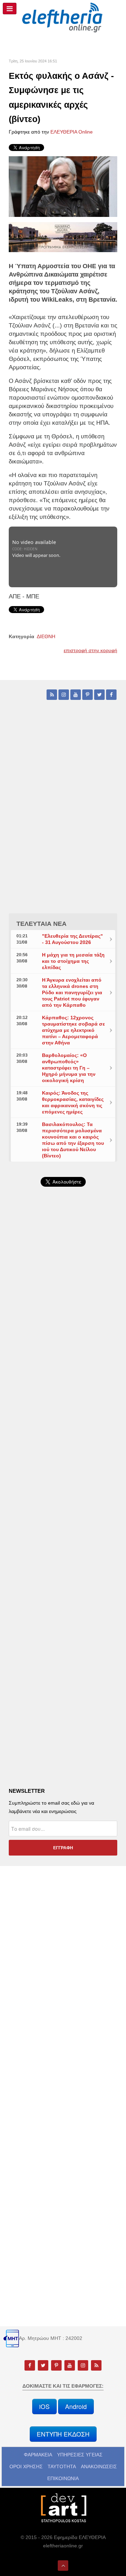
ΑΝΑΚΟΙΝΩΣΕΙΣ (99, 2467)
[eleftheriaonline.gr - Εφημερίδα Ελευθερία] (63, 18)
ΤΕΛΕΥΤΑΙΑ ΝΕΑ (41, 924)
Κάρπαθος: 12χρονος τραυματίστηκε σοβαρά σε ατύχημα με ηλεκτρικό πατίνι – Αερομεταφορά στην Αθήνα (73, 1030)
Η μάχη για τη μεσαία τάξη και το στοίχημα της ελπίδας (73, 961)
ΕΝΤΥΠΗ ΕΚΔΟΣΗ (63, 2434)
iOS (44, 2406)
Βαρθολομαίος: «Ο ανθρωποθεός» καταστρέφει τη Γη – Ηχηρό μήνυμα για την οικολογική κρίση (69, 1068)
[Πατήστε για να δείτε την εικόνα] (63, 186)
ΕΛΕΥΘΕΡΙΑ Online (72, 132)
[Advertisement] (63, 1372)
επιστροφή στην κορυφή (90, 650)
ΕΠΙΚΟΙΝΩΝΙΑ (63, 2478)
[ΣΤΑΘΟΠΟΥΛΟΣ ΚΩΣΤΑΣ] (63, 2508)
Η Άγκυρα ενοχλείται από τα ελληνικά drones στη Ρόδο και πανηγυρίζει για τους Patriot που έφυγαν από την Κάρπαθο (72, 992)
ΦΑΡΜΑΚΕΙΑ (38, 2455)
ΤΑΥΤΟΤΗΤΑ (62, 2467)
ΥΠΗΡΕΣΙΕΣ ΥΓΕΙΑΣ (80, 2455)
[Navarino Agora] (63, 237)
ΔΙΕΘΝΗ (46, 636)
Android (76, 2406)
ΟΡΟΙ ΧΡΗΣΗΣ (26, 2467)
